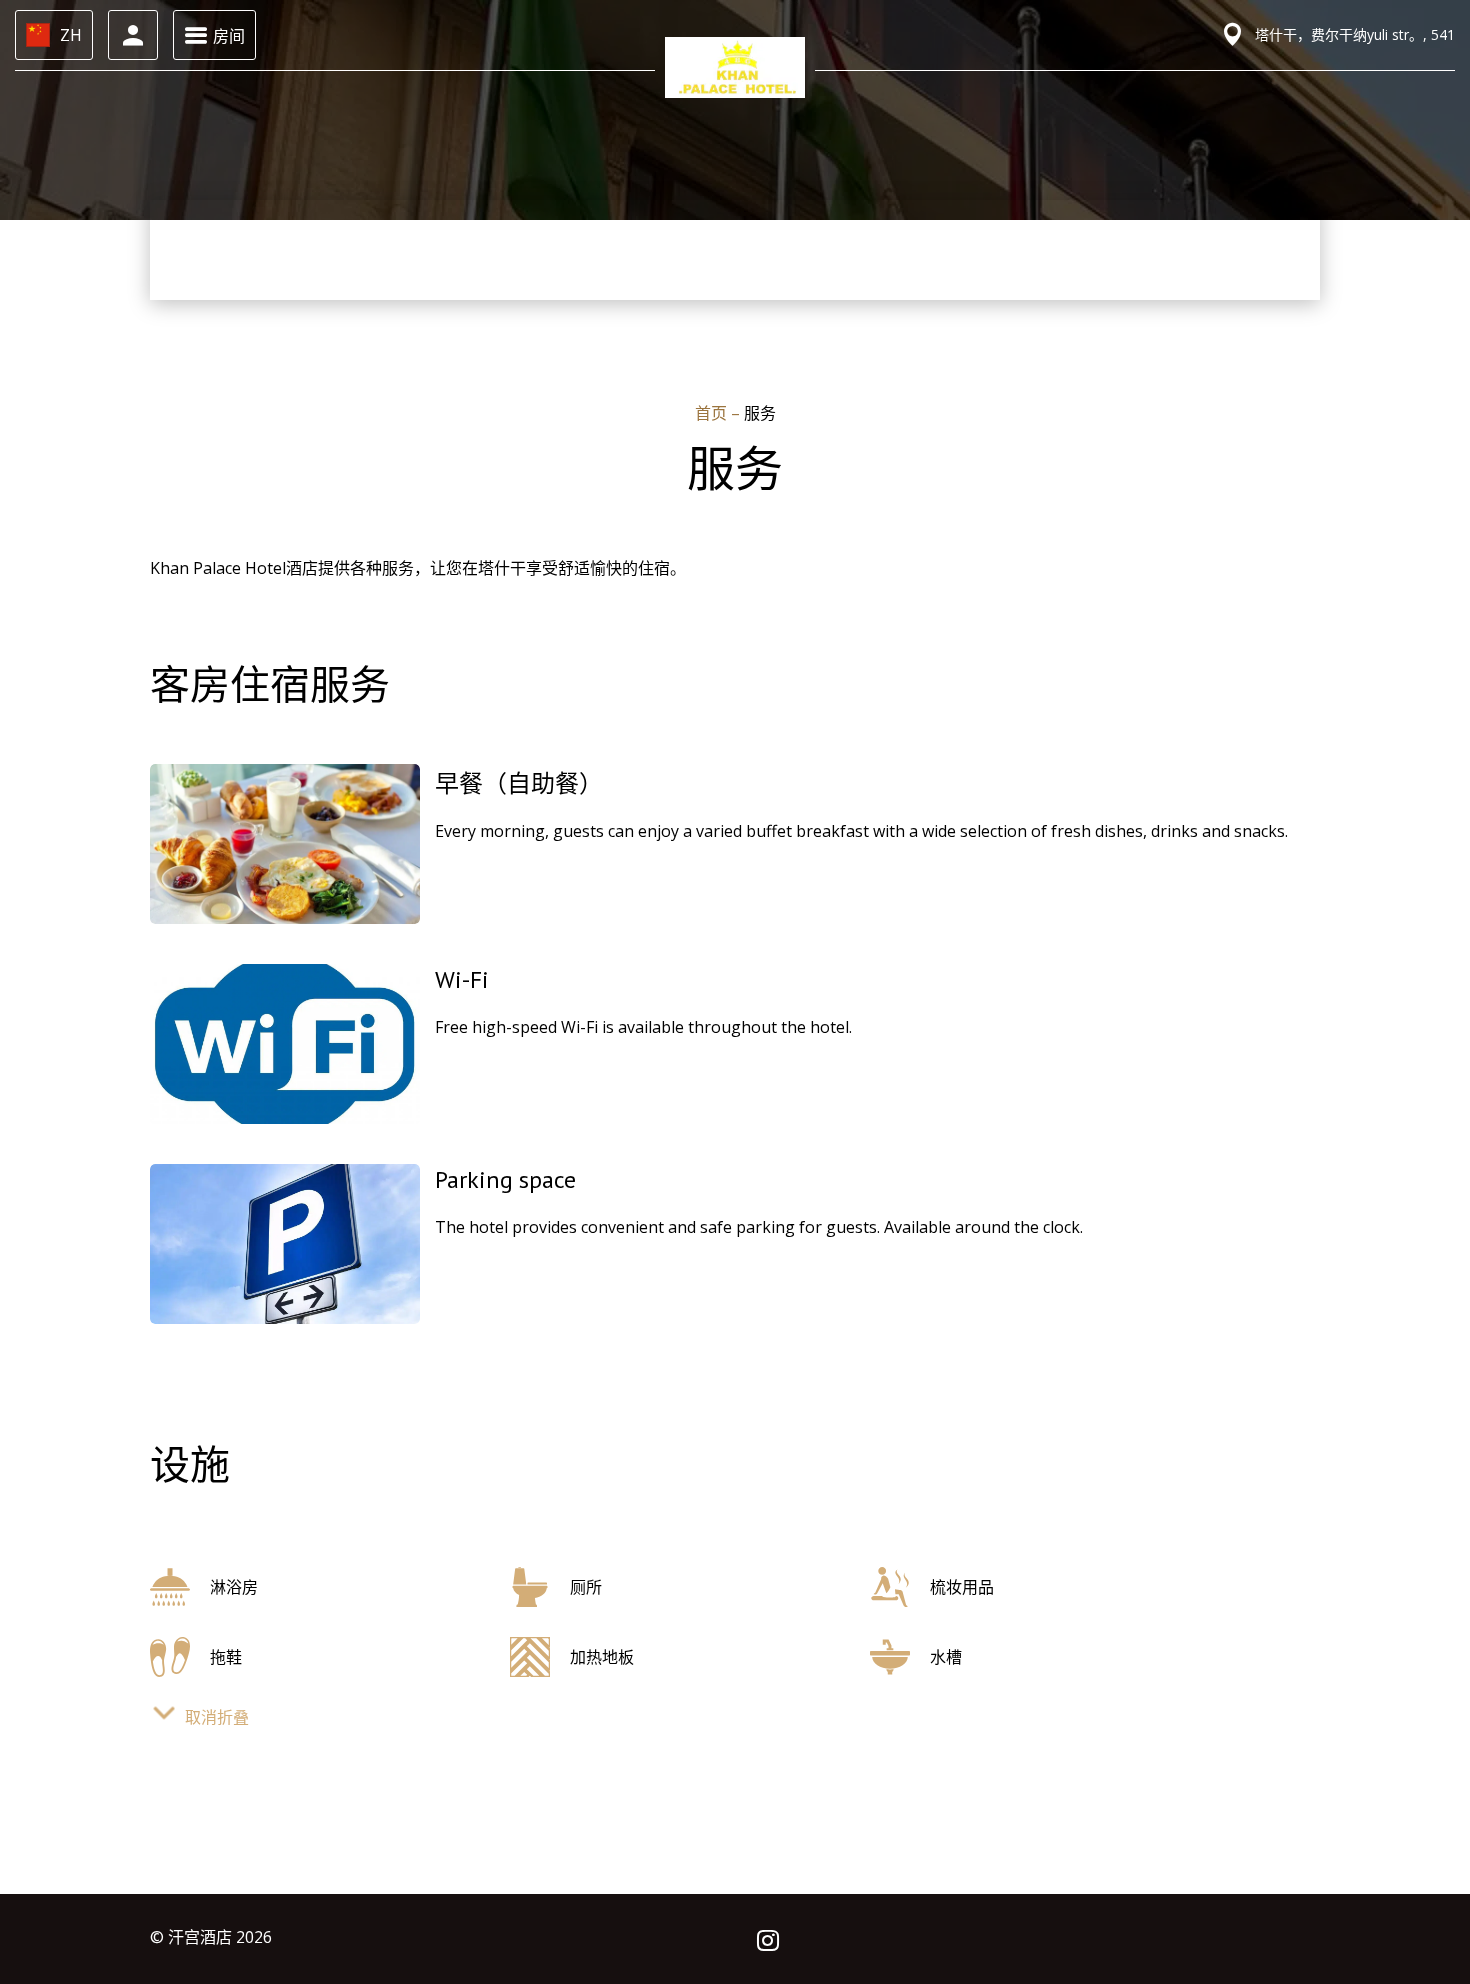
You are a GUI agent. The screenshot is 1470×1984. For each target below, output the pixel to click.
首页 (713, 413)
